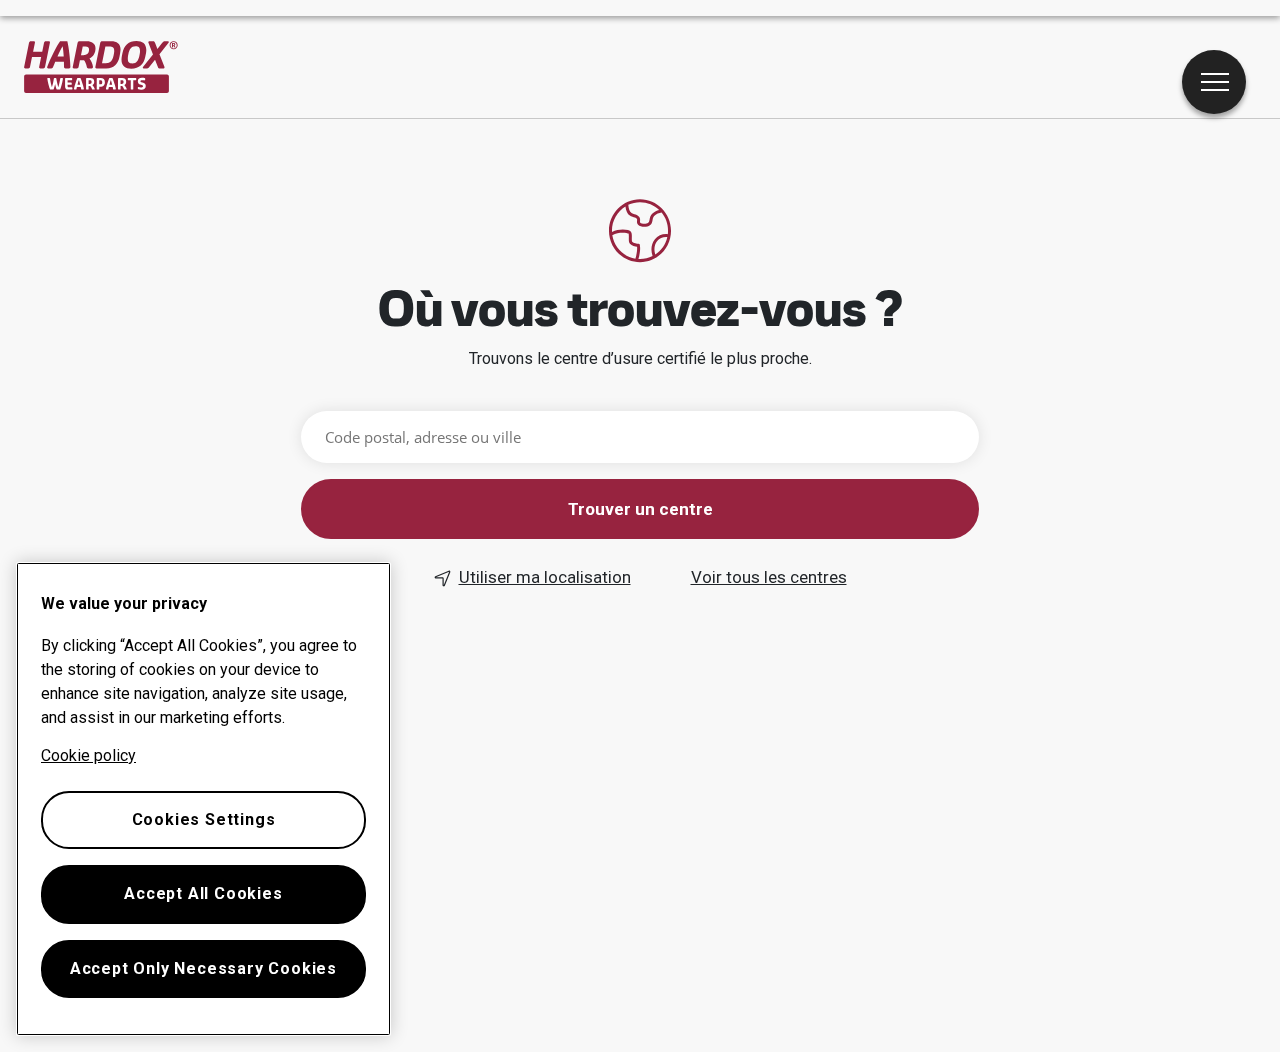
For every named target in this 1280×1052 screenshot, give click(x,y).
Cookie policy (88, 755)
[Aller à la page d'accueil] (101, 67)
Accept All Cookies (203, 893)
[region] (203, 799)
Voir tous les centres (769, 577)
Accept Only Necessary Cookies (203, 968)
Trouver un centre (640, 509)
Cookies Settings (204, 819)
